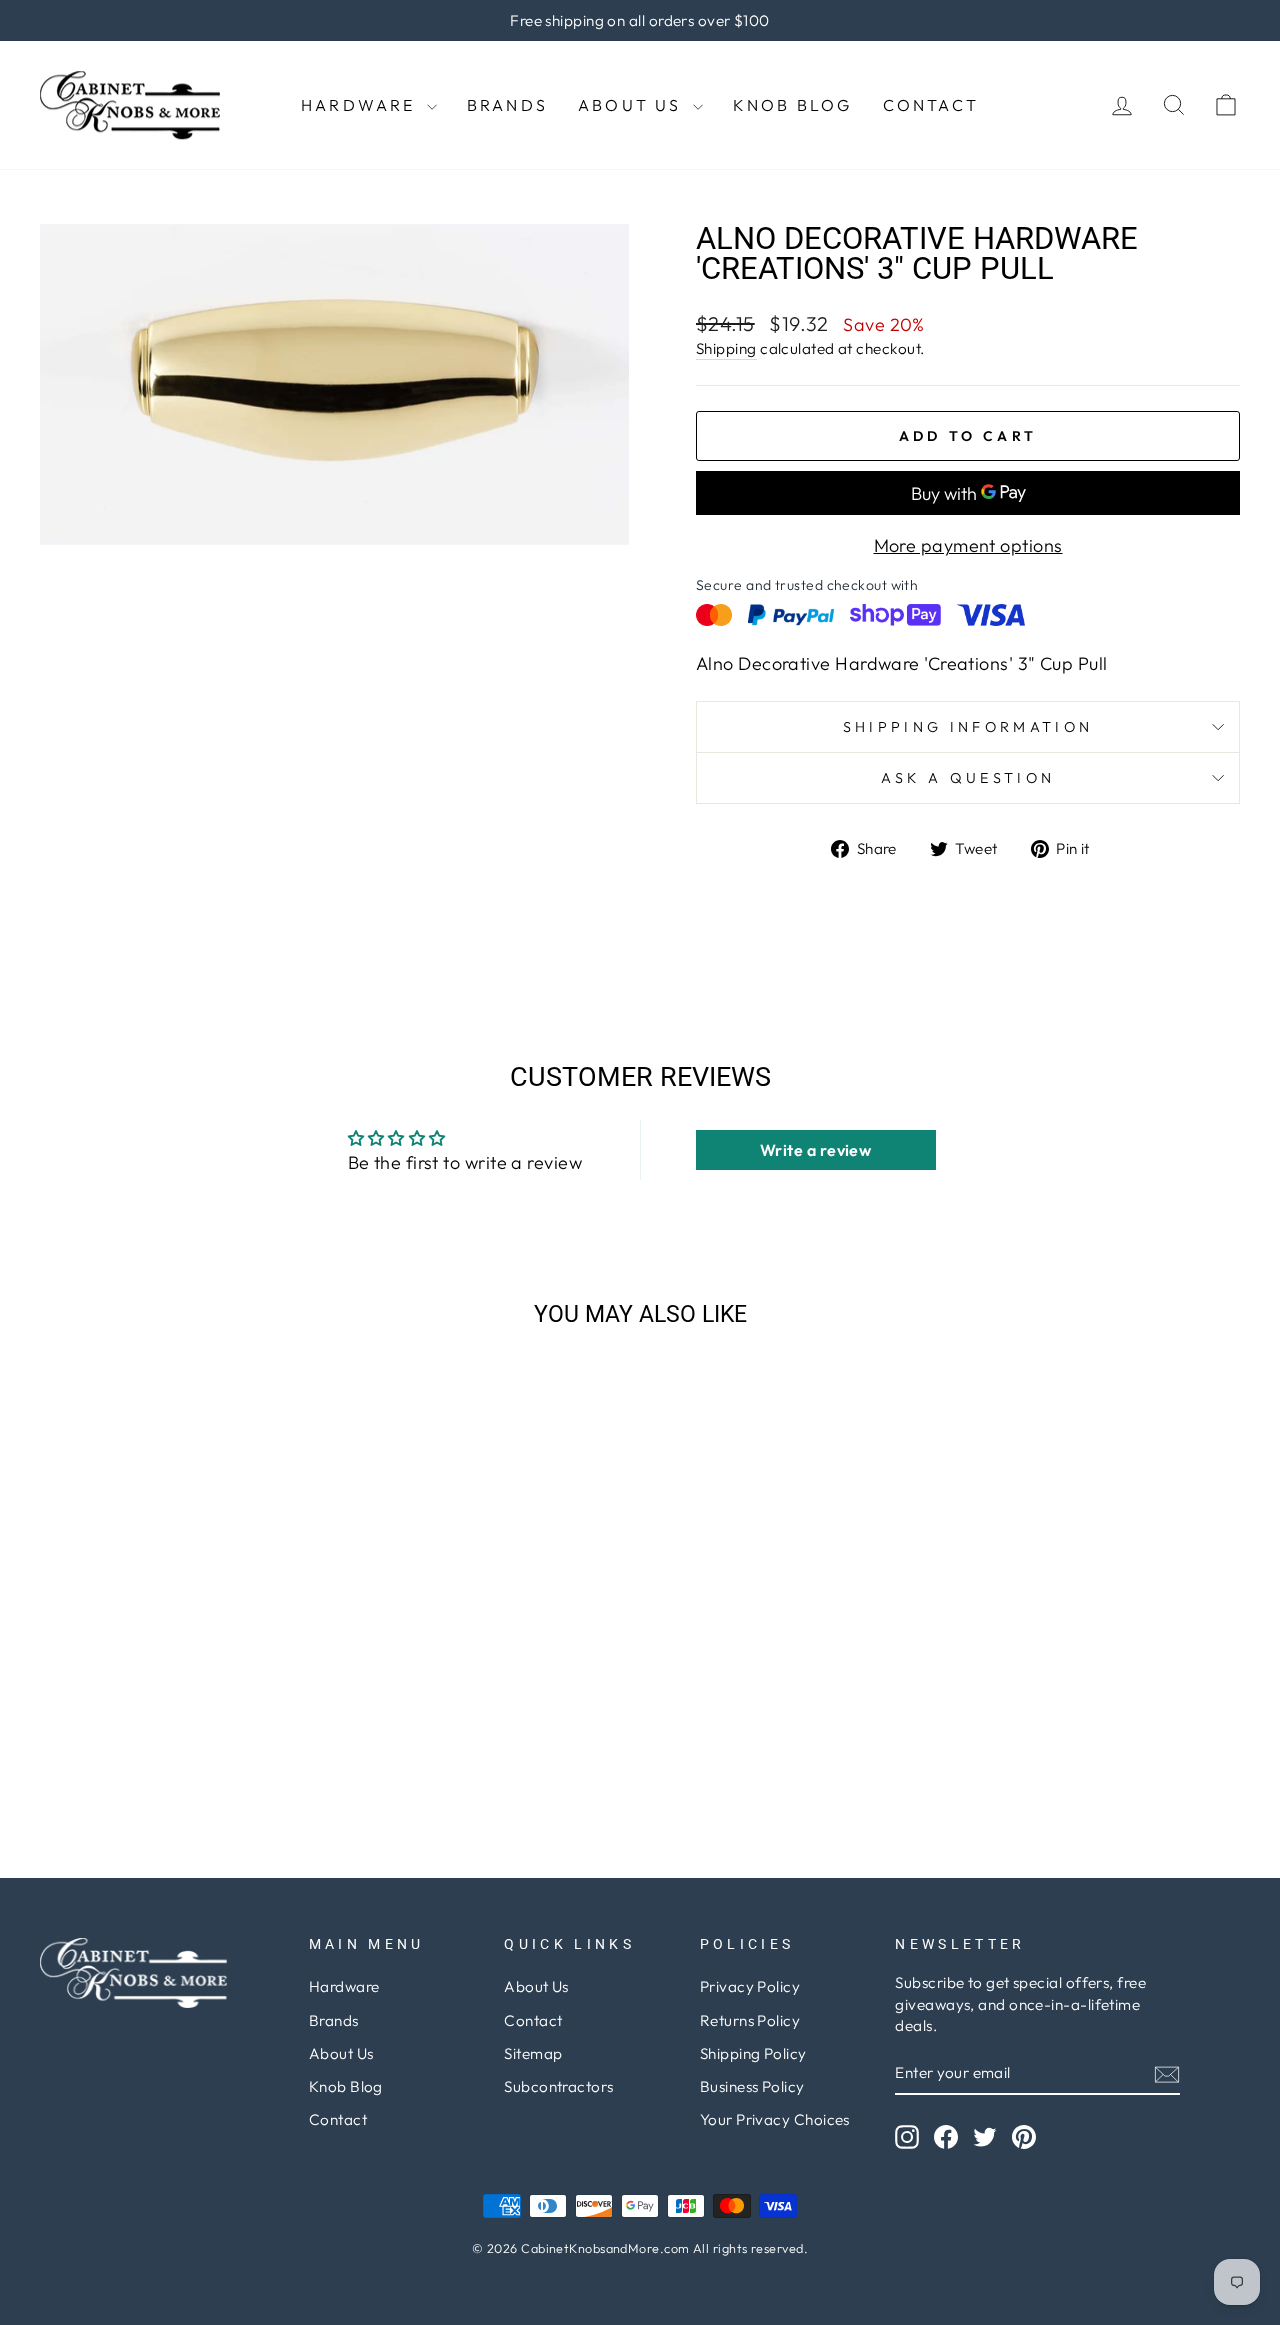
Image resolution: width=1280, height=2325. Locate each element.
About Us (633, 105)
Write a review (815, 1150)
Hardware (361, 105)
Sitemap (533, 2053)
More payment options (968, 545)
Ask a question (968, 778)
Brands (507, 105)
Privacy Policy (750, 1986)
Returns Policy (750, 2020)
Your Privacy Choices (775, 2119)
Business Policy (752, 2086)
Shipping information (968, 727)
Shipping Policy (753, 2053)
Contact (931, 105)
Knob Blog (793, 105)
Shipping (726, 348)
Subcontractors (558, 2086)
